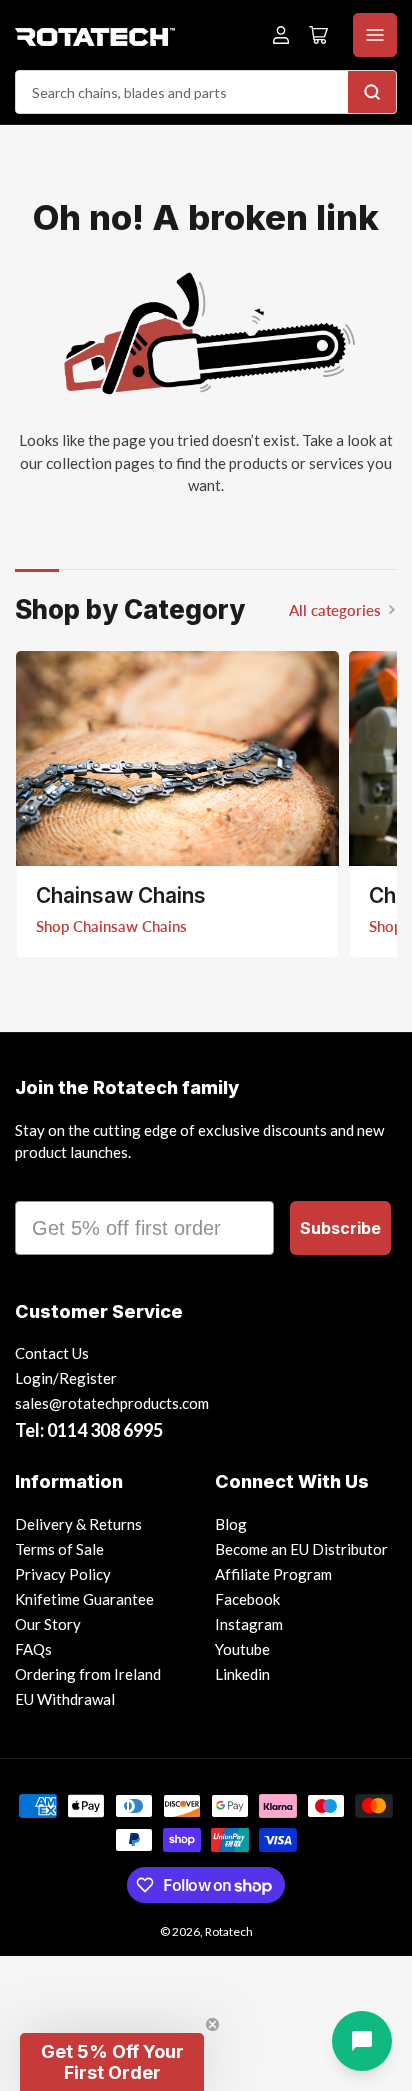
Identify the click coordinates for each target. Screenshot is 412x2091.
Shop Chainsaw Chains (111, 926)
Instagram (249, 1624)
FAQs (33, 1649)
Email (42, 1183)
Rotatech (229, 1931)
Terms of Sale (59, 1549)
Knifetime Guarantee (84, 1599)
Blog (231, 1524)
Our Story (48, 1624)
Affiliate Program (273, 1574)
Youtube (242, 1649)
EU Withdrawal (65, 1699)
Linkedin (242, 1674)
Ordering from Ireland (88, 1674)
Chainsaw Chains (121, 895)
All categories (335, 610)
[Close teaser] (212, 2024)
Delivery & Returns (78, 1524)
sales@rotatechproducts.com (112, 1403)
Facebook (247, 1599)
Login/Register (66, 1378)
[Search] (372, 92)
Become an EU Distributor (301, 1549)
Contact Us (52, 1353)
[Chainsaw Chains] (177, 758)
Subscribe (340, 1228)
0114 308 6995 (105, 1430)
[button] (112, 2062)
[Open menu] (375, 35)
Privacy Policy (63, 1574)
